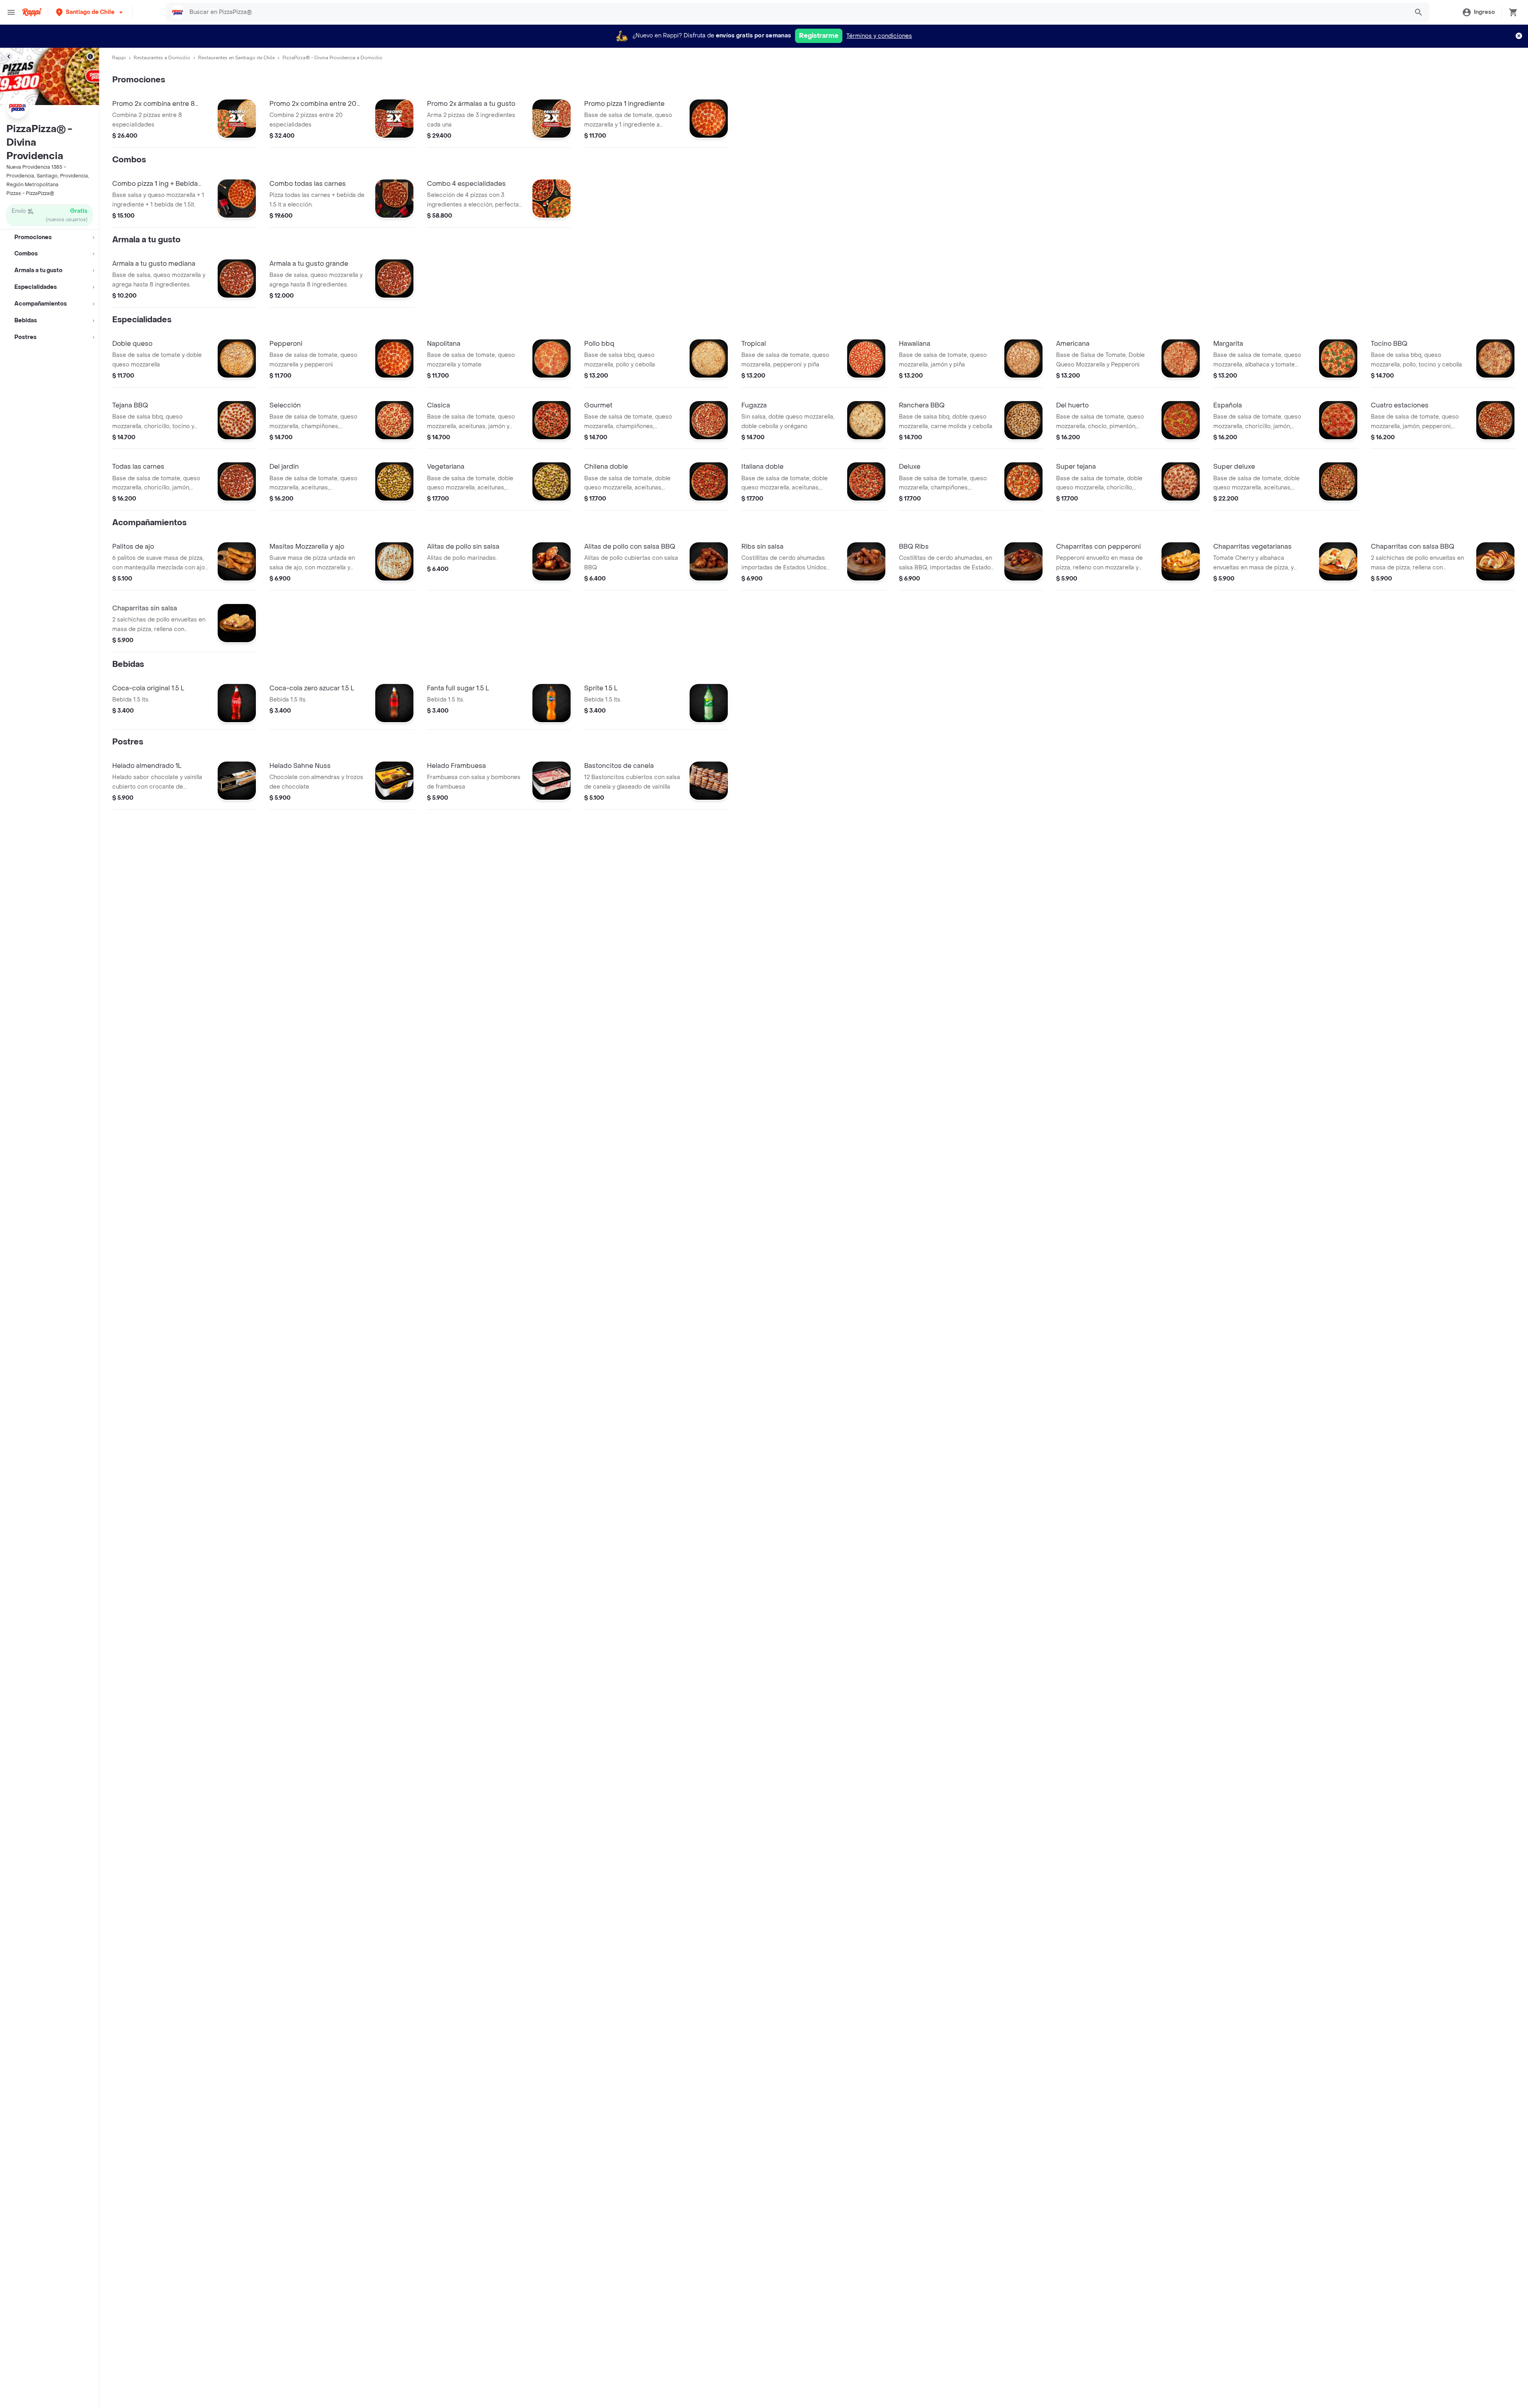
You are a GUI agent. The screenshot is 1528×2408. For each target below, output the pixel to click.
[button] (90, 12)
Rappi (119, 58)
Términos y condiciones (879, 36)
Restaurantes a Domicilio (162, 58)
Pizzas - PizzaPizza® (30, 193)
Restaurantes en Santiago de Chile (236, 58)
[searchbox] (796, 12)
